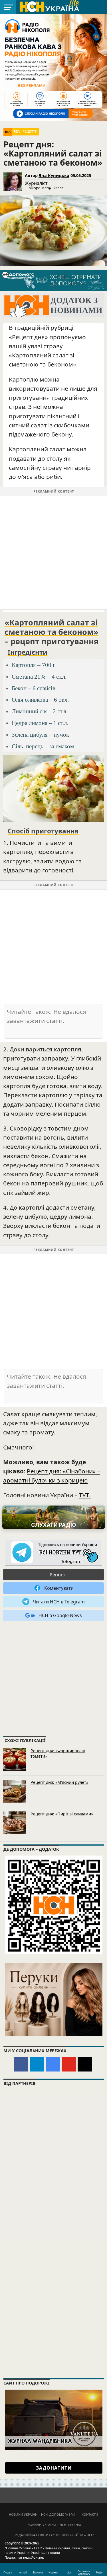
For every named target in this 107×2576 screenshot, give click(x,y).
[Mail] (85, 2064)
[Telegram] (37, 2064)
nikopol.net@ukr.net (46, 188)
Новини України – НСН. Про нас (55, 2525)
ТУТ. (85, 1495)
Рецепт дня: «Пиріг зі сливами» (62, 1814)
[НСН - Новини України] (54, 1553)
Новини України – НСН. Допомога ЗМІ (42, 2514)
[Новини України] (49, 6)
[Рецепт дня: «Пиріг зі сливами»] (15, 1823)
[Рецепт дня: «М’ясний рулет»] (15, 1791)
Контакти (90, 2514)
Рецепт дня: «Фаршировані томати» (58, 1753)
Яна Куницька (54, 175)
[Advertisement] (53, 553)
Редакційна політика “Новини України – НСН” (55, 2535)
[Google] (53, 2064)
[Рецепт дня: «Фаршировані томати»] (15, 1760)
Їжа (8, 132)
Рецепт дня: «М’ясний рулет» (59, 1782)
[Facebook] (21, 2064)
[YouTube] (69, 2064)
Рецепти (30, 131)
